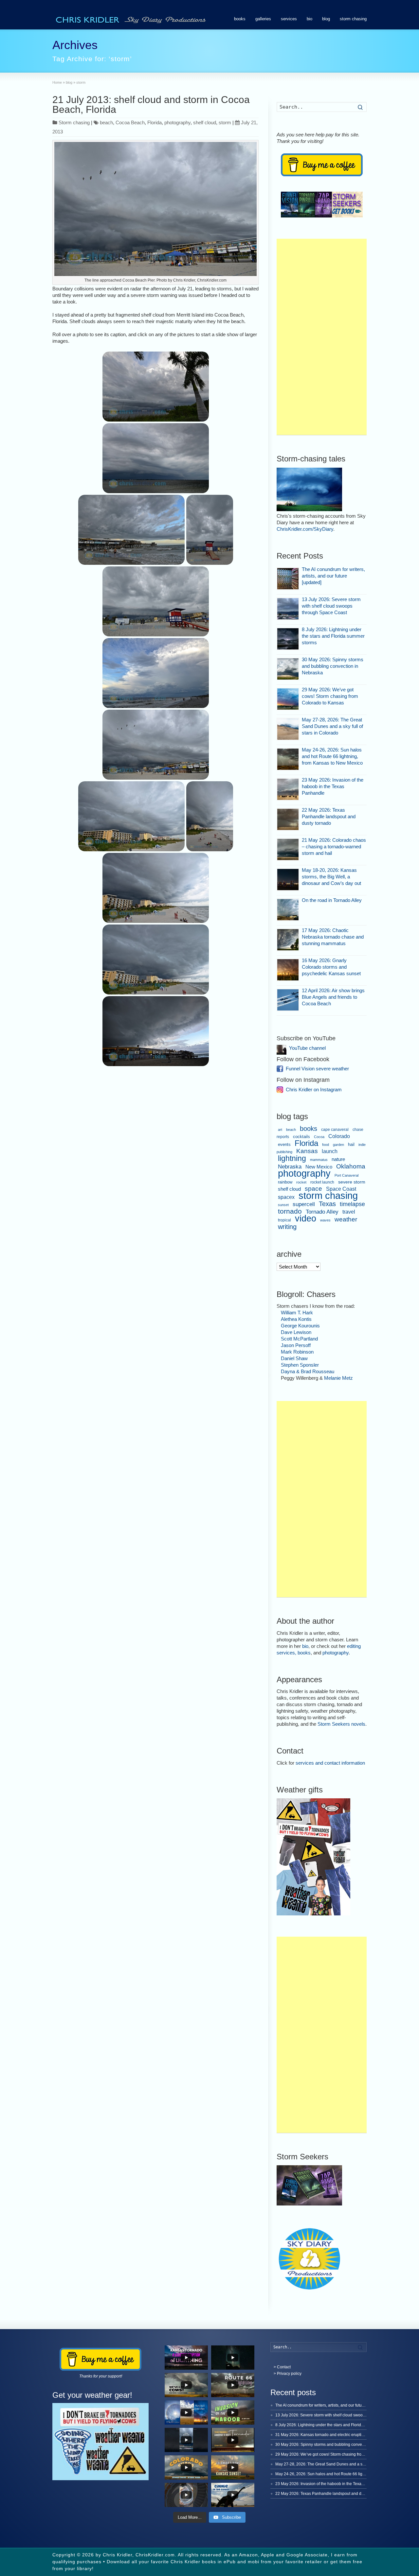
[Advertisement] (322, 337)
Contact (284, 2367)
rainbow (285, 1182)
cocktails (301, 1137)
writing (287, 1227)
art (280, 1130)
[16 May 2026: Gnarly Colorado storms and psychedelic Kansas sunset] (288, 970)
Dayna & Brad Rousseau (308, 1371)
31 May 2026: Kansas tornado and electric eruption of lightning (331, 2435)
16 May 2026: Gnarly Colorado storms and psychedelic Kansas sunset (331, 967)
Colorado (339, 1136)
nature (338, 1159)
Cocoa (319, 1137)
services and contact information (330, 1763)
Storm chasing (74, 122)
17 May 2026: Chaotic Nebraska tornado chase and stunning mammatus (333, 937)
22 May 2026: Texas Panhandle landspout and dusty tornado (329, 816)
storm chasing (353, 19)
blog (326, 19)
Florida (155, 122)
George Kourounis (300, 1326)
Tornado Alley (322, 1212)
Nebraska (290, 1167)
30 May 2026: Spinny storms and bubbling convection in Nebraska (333, 666)
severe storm (352, 1182)
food (326, 1145)
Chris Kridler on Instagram (314, 1089)
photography (177, 122)
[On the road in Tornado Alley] (288, 910)
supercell (304, 1204)
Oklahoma (351, 1166)
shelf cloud (205, 122)
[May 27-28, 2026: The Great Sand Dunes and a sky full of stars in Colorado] (288, 729)
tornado (290, 1211)
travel (349, 1212)
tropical (284, 1220)
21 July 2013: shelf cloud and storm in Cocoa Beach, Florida (151, 104)
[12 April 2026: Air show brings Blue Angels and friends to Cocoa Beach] (288, 1000)
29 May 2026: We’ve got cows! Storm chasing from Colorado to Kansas (330, 696)
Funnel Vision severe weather (317, 1069)
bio (310, 19)
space (313, 1189)
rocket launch (322, 1182)
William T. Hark (297, 1313)
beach (106, 122)
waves (325, 1220)
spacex (286, 1197)
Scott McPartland (299, 1339)
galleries (263, 19)
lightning (292, 1158)
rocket (301, 1182)
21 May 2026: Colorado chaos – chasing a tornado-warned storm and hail (334, 847)
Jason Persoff (296, 1345)
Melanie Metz (338, 1378)
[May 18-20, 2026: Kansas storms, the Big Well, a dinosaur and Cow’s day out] (288, 880)
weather (346, 1219)
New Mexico (319, 1167)
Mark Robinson (297, 1352)
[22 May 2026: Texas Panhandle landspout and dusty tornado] (288, 819)
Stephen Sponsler (300, 1365)
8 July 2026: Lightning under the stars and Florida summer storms (333, 636)
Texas (327, 1204)
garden (338, 1145)
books (240, 19)
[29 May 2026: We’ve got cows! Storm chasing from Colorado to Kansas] (288, 699)
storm (225, 122)
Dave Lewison (296, 1332)
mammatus (319, 1160)
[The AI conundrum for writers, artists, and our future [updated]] (288, 579)
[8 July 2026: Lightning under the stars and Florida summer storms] (288, 639)
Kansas (307, 1151)
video (306, 1218)
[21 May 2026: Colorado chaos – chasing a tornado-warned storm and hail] (288, 849)
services (289, 19)
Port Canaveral (346, 1175)
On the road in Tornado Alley (332, 900)
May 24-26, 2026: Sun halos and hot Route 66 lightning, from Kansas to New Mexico (332, 756)
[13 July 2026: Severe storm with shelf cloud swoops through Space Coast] (288, 609)
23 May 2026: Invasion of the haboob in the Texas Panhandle (333, 786)
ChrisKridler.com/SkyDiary (305, 529)
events (284, 1144)
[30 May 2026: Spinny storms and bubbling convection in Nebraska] (288, 669)
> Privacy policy (288, 2374)
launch (330, 1151)
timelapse (352, 1204)
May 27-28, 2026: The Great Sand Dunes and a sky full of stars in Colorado (332, 726)
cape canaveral (335, 1130)
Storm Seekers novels (341, 1724)
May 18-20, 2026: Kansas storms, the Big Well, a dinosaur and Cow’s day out (331, 877)
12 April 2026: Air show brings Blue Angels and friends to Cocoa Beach (333, 997)
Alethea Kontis (296, 1319)
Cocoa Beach (130, 122)
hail (351, 1144)
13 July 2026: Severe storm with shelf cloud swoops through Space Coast (331, 606)
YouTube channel (307, 1048)
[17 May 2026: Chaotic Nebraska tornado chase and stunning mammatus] (288, 940)
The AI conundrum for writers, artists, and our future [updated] (333, 576)
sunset (283, 1205)
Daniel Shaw (294, 1358)
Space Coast (341, 1189)
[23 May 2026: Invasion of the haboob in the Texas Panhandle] (288, 789)
